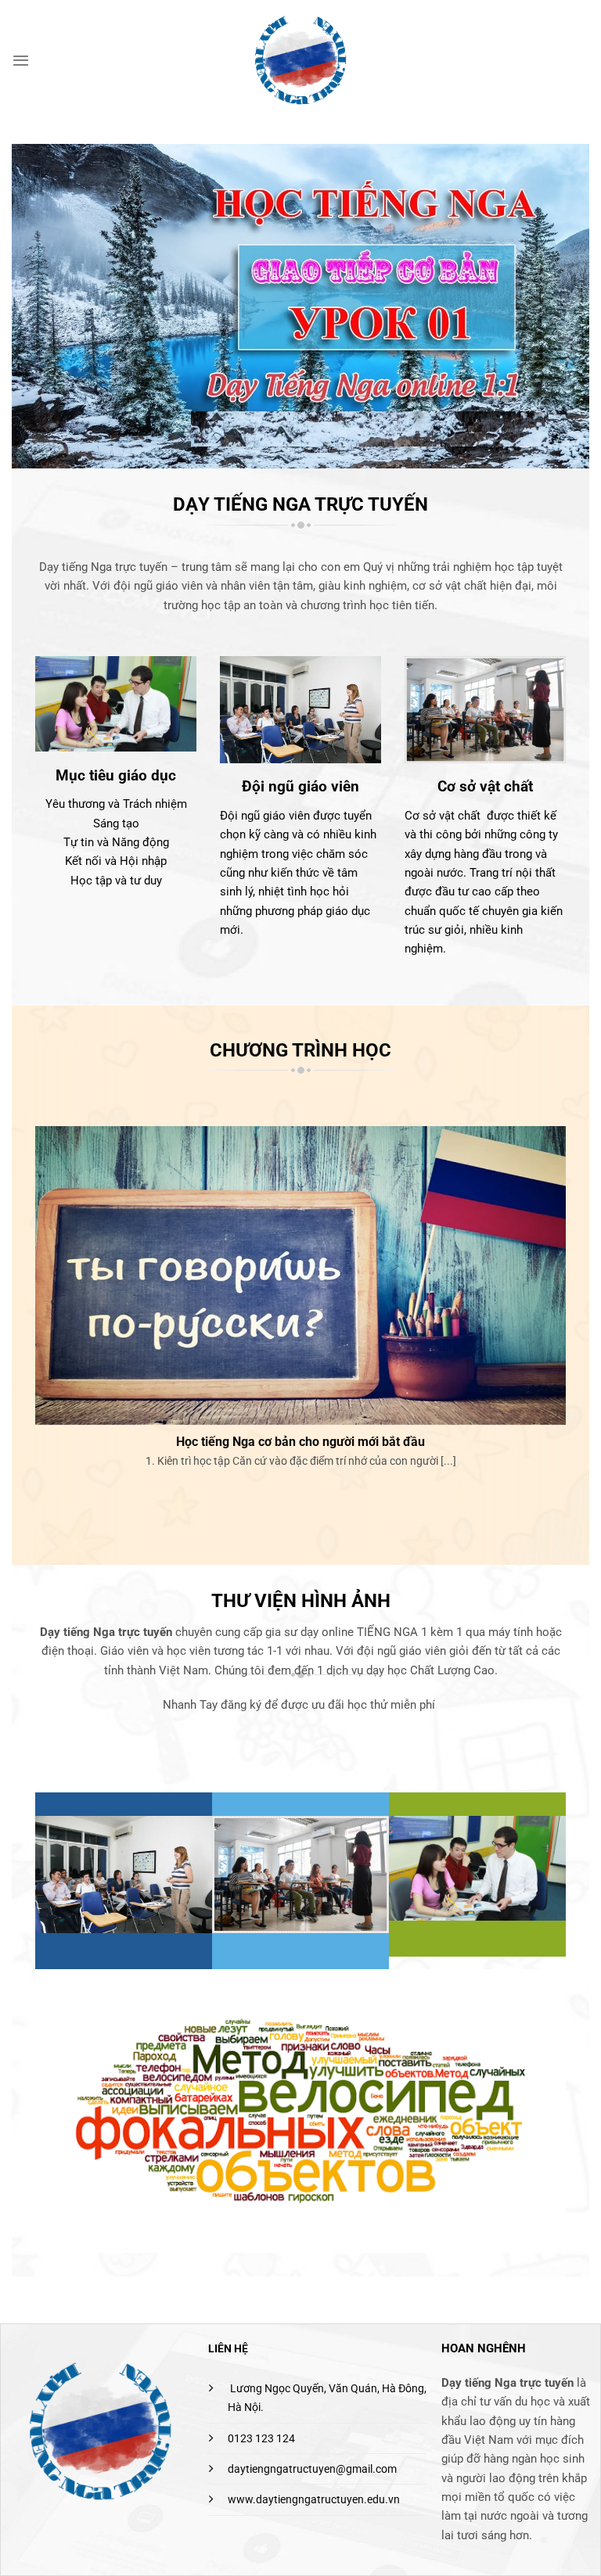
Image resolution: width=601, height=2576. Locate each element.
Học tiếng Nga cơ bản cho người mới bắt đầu (300, 1442)
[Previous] (32, 1316)
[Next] (569, 1316)
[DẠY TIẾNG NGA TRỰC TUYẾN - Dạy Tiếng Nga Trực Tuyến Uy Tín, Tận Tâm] (301, 60)
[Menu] (21, 60)
